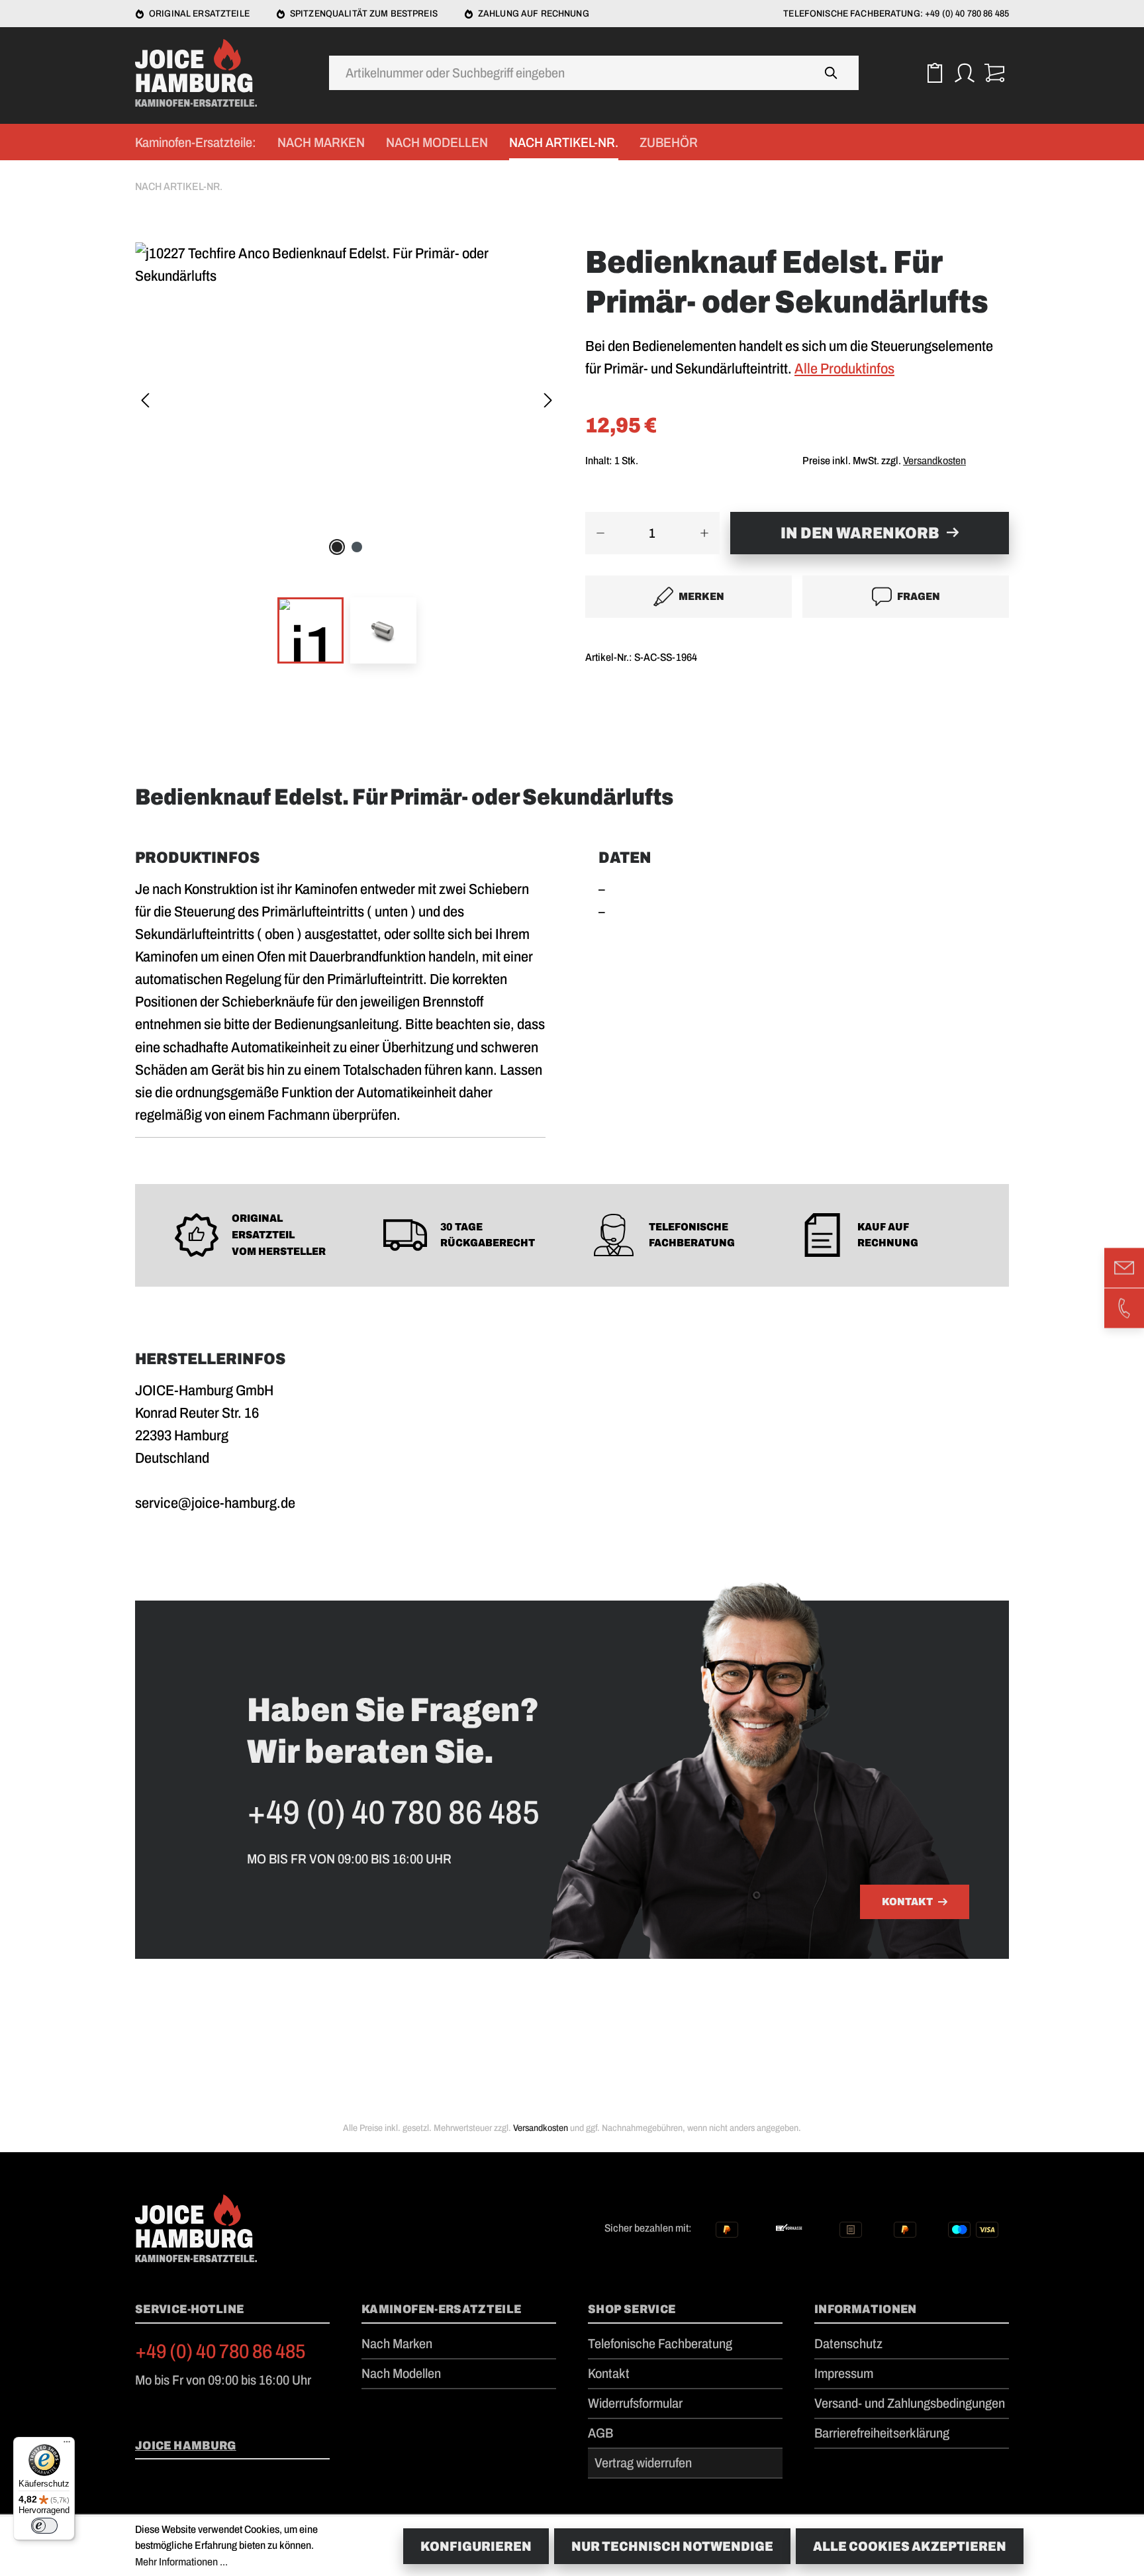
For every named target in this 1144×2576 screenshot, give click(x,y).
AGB (600, 2433)
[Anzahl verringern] (600, 533)
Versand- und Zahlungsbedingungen (910, 2403)
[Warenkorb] (994, 73)
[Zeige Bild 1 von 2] (337, 547)
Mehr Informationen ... (181, 2562)
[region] (347, 461)
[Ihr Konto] (964, 73)
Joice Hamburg (186, 2446)
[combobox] (567, 73)
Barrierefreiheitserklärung (882, 2433)
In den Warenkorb (860, 533)
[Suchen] (832, 73)
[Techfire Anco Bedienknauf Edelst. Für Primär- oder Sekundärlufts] (347, 265)
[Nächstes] (548, 402)
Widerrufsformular (635, 2403)
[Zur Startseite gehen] (201, 73)
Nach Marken (397, 2344)
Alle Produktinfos (844, 369)
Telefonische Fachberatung (660, 2344)
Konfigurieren (476, 2546)
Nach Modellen (401, 2373)
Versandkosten (934, 461)
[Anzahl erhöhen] (705, 533)
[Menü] (67, 2445)
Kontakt (907, 1902)
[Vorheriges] (145, 402)
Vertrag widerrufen (643, 2463)
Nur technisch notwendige (672, 2546)
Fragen (919, 596)
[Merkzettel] (934, 73)
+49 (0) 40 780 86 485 (220, 2352)
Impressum (844, 2373)
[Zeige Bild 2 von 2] (357, 547)
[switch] (44, 2526)
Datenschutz (848, 2344)
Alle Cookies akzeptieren (910, 2546)
